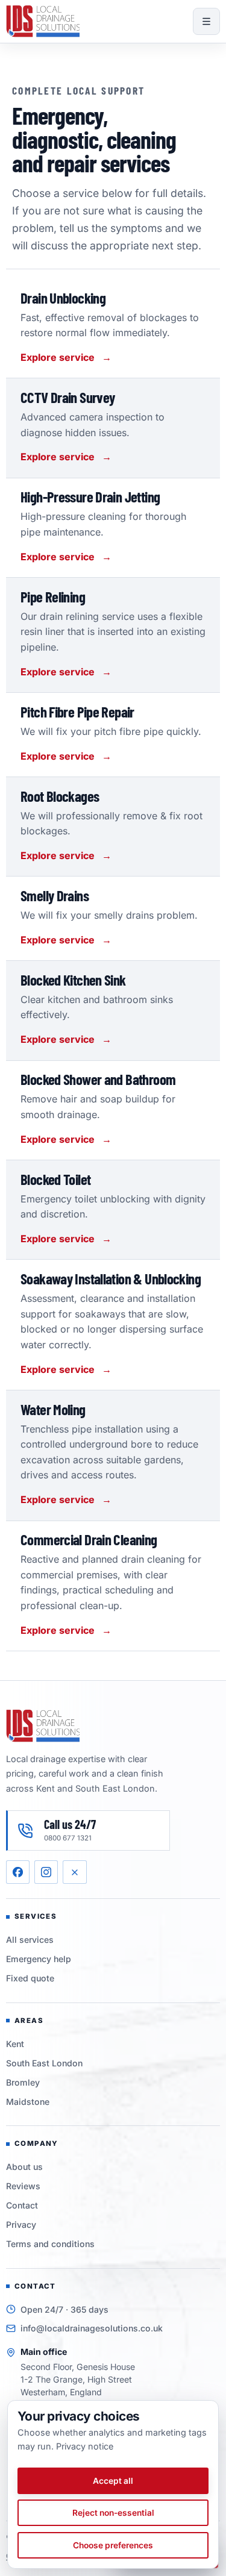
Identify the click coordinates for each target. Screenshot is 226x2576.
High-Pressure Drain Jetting (90, 496)
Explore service (66, 357)
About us (24, 2167)
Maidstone (28, 2102)
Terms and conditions (50, 2244)
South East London (44, 2063)
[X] (74, 1872)
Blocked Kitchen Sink (73, 980)
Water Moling (53, 1409)
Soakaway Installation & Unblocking (111, 1278)
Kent (15, 2044)
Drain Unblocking (63, 298)
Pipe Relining (53, 596)
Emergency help (39, 1959)
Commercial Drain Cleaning (89, 1539)
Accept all (113, 2481)
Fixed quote (30, 1978)
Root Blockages (60, 796)
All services (30, 1940)
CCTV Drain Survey (67, 397)
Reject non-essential (113, 2513)
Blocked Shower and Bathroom (98, 1079)
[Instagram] (46, 1872)
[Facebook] (18, 1872)
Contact (22, 2205)
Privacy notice (85, 2446)
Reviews (23, 2186)
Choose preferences (113, 2545)
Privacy (21, 2224)
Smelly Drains (55, 895)
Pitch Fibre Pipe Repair (77, 711)
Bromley (23, 2082)
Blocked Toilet (55, 1179)
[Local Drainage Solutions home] (43, 21)
